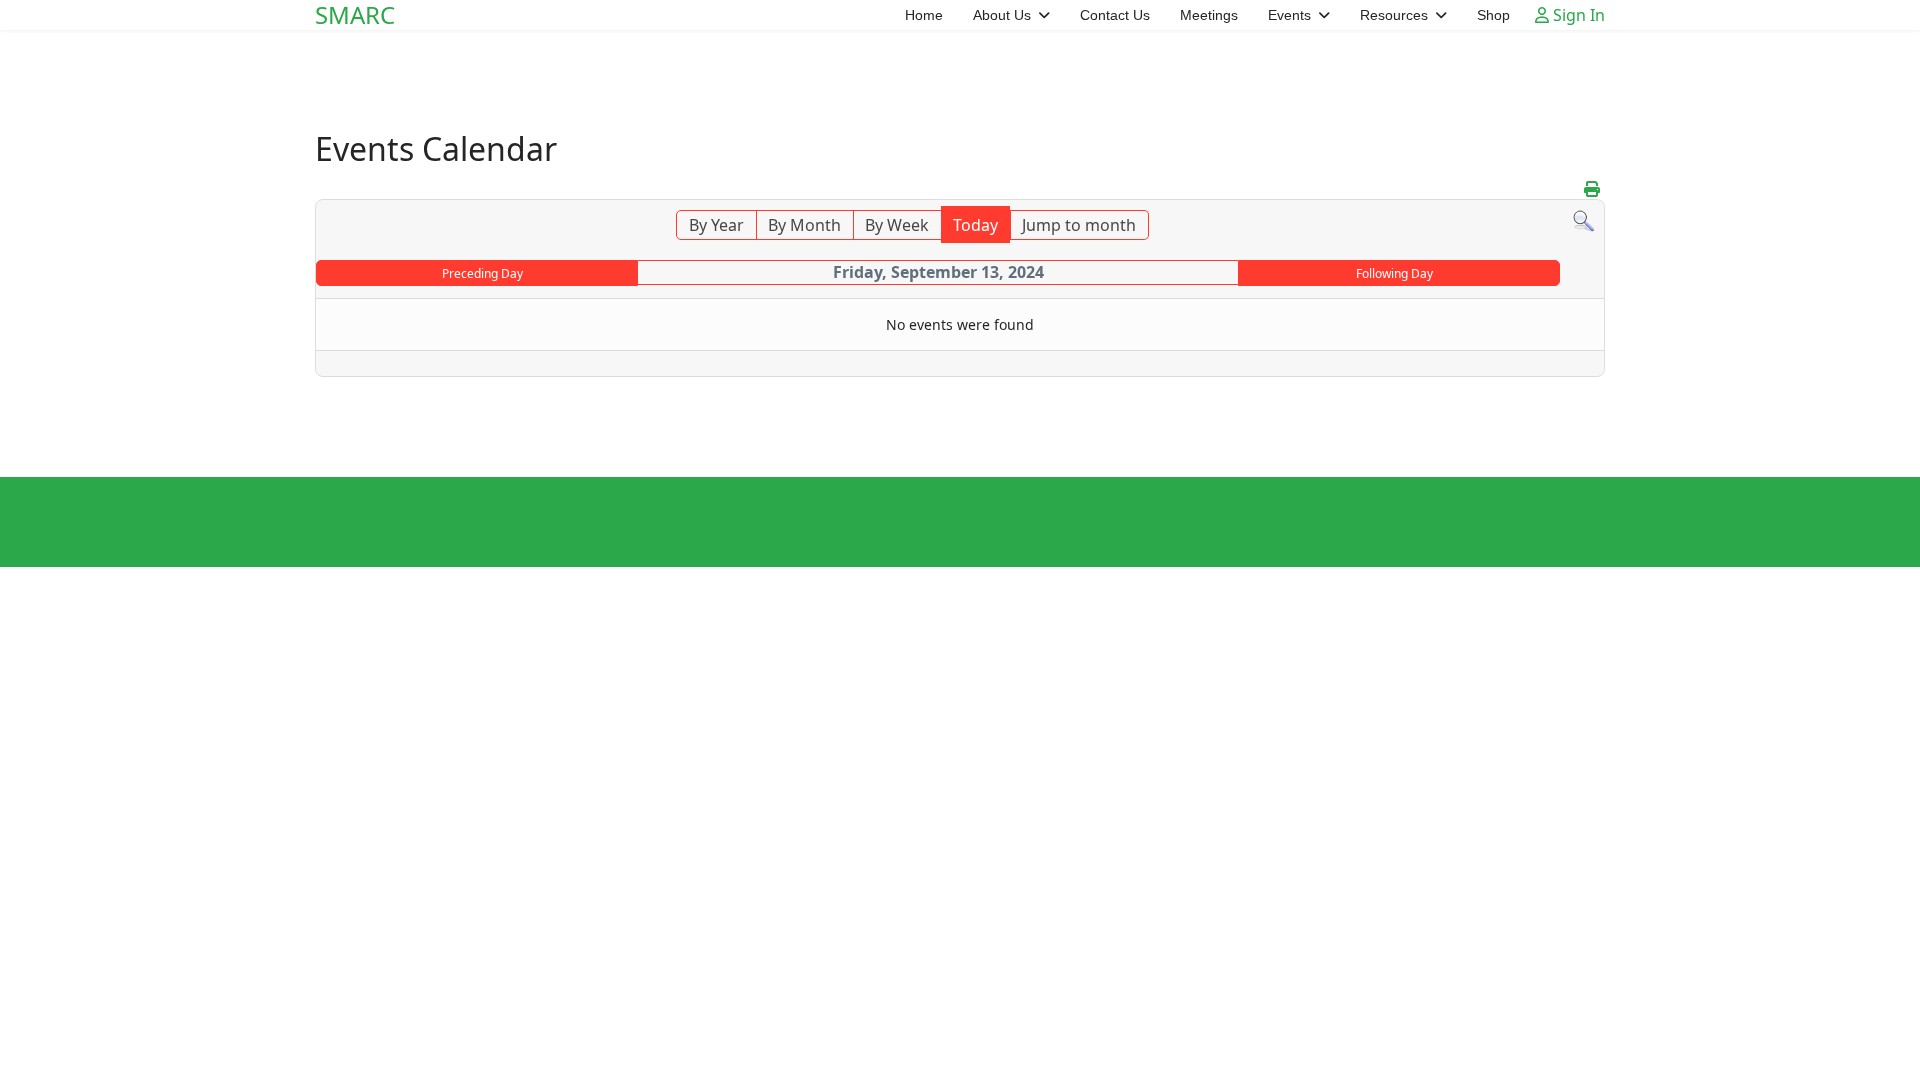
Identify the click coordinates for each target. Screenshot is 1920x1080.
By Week (897, 225)
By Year (716, 225)
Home (924, 15)
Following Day (1394, 273)
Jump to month (1079, 225)
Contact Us (1115, 15)
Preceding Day (482, 273)
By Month (804, 225)
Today (975, 225)
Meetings (1209, 15)
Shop (1493, 15)
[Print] (1592, 189)
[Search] (1583, 221)
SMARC (355, 15)
